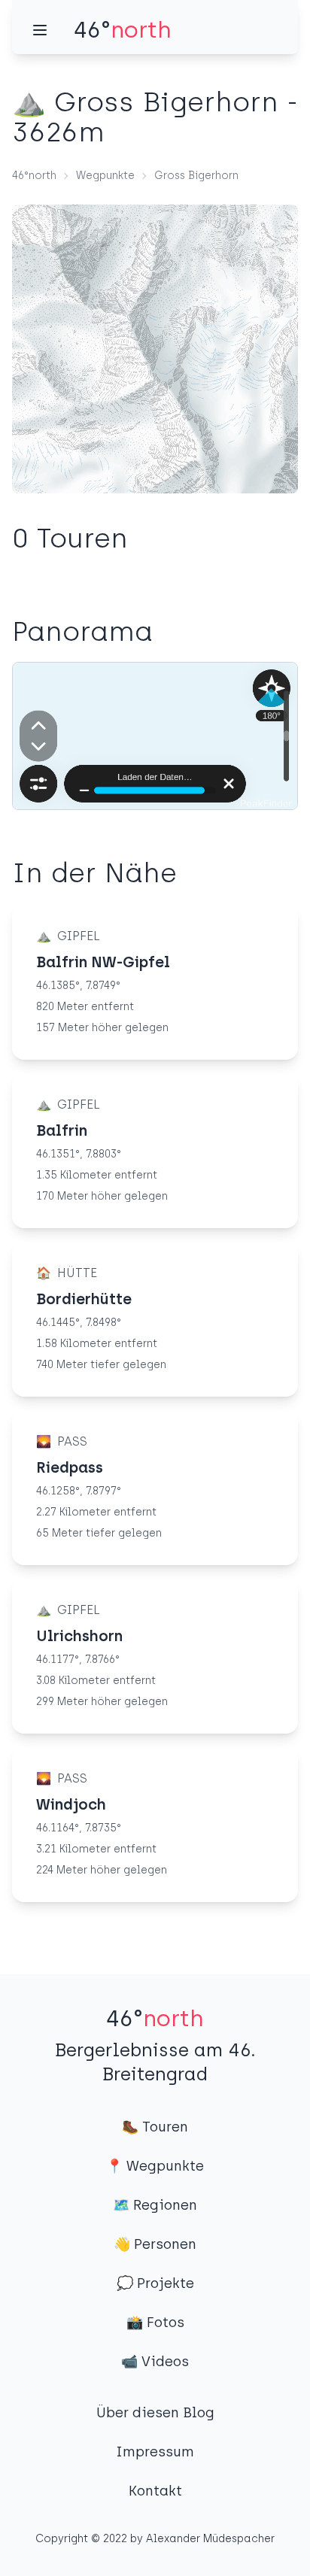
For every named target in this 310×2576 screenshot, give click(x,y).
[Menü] (40, 30)
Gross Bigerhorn (196, 176)
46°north (34, 176)
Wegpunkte (105, 176)
